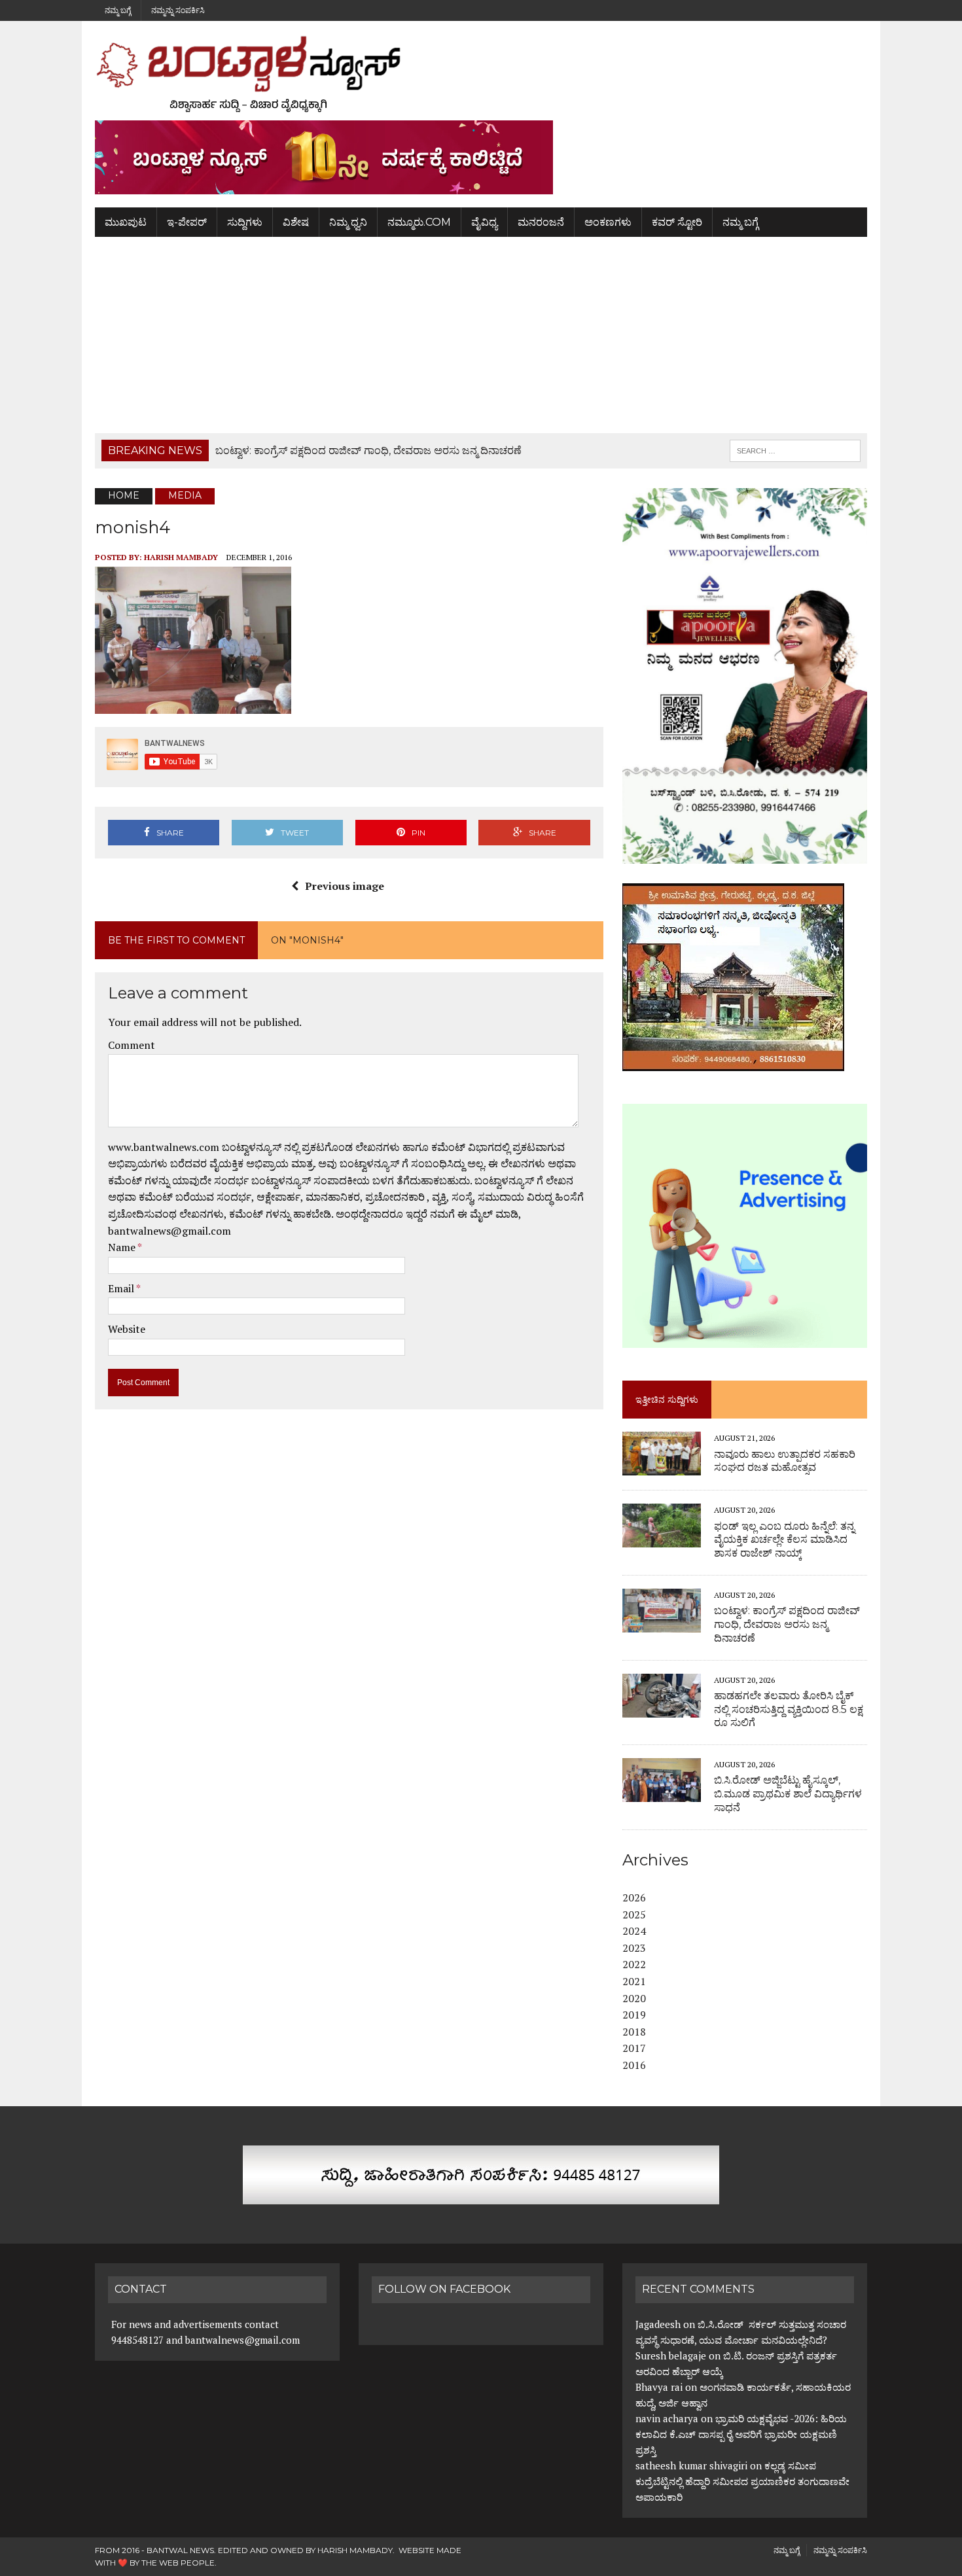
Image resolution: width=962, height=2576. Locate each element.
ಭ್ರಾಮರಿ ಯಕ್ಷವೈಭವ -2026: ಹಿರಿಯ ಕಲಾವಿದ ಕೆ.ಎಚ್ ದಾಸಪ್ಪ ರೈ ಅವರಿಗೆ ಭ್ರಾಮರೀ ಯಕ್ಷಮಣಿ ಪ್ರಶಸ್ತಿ (741, 2434)
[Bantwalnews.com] (481, 74)
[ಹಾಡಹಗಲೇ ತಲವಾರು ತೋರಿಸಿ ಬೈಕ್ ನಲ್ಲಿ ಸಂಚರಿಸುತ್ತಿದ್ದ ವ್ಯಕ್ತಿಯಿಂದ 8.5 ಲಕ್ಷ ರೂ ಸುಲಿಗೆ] (662, 1708)
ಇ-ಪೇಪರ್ (187, 222)
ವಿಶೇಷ (296, 222)
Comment (132, 1045)
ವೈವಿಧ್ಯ (484, 222)
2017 (634, 2048)
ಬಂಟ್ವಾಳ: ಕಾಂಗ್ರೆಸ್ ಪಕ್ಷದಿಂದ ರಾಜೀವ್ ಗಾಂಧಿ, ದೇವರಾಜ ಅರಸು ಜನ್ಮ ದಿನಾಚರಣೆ (787, 1624)
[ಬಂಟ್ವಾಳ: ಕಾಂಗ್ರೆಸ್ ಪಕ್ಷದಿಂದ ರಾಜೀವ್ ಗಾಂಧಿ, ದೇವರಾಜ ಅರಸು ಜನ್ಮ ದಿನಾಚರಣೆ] (662, 1623)
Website (127, 1329)
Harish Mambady (181, 557)
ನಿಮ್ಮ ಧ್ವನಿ (348, 222)
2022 (634, 1964)
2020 (634, 1998)
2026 (634, 1897)
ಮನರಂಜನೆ (541, 222)
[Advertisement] (481, 335)
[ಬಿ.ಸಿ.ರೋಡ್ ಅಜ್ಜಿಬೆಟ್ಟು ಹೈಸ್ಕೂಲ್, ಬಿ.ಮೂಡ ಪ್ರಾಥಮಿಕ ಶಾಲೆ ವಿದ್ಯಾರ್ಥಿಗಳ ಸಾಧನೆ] (662, 1793)
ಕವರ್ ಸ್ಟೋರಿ (677, 222)
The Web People (178, 2563)
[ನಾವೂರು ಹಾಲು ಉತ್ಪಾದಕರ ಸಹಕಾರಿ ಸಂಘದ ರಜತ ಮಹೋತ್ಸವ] (662, 1467)
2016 (634, 2065)
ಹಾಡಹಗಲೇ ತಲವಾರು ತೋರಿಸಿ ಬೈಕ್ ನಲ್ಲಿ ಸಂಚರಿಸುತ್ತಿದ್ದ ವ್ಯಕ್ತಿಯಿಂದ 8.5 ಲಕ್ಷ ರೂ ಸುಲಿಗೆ (789, 1709)
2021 (634, 1981)
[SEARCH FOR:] (795, 450)
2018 (634, 2032)
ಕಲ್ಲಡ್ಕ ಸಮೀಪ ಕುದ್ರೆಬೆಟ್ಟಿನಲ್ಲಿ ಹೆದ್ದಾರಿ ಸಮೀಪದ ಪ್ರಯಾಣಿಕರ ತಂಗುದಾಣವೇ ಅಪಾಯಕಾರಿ (742, 2481)
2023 (634, 1948)
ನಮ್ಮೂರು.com (419, 222)
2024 (634, 1931)
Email (122, 1288)
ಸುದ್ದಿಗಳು (245, 222)
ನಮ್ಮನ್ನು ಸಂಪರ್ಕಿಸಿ (178, 10)
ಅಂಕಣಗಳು (608, 222)
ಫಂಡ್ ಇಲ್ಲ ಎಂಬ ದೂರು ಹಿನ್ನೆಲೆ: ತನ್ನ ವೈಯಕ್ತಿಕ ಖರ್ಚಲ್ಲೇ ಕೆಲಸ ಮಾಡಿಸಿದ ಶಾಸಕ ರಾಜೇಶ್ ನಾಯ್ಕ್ (784, 1540)
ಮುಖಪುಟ (126, 222)
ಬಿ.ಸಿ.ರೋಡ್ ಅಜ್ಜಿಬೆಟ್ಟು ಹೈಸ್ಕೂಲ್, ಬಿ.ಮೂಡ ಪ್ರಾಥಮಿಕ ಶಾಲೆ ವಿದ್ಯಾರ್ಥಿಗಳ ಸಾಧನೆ (788, 1794)
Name (123, 1247)
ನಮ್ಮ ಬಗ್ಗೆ (118, 10)
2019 (634, 2015)
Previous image (345, 886)
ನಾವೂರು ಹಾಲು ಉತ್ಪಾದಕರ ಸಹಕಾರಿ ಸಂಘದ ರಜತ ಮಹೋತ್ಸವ (785, 1461)
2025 (634, 1914)
